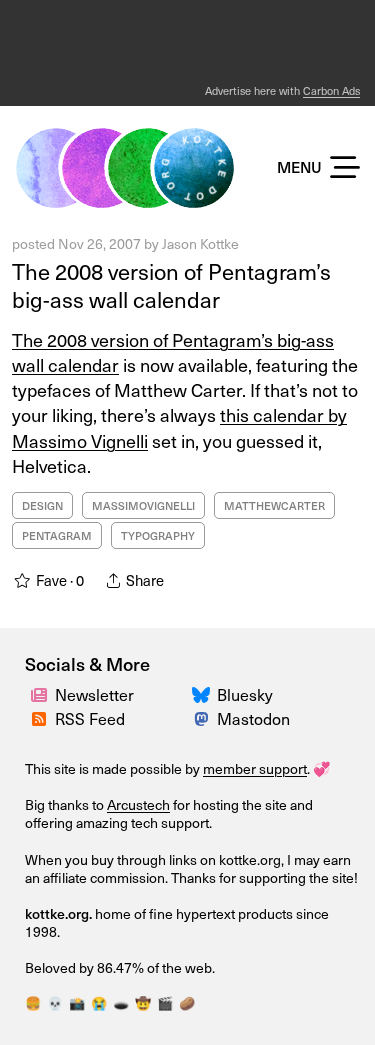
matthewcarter (274, 505)
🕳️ (121, 1002)
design (42, 505)
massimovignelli (143, 505)
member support (255, 768)
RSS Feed (90, 718)
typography (158, 535)
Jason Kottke (200, 243)
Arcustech (138, 804)
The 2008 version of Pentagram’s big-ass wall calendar (171, 285)
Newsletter (94, 694)
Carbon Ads (331, 90)
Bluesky (245, 694)
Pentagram (57, 535)
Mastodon (253, 718)
